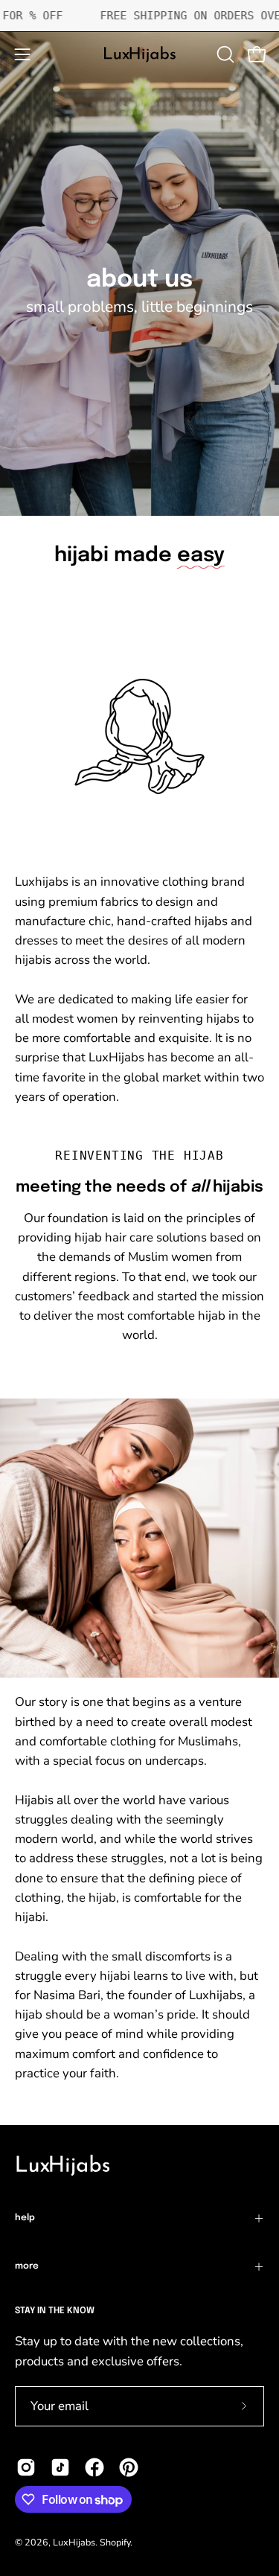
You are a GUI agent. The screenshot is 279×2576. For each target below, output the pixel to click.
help (25, 2218)
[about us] (139, 274)
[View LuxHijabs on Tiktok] (60, 2467)
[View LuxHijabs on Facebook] (94, 2467)
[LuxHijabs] (140, 55)
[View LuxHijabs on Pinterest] (129, 2467)
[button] (224, 54)
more (27, 2266)
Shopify (115, 2542)
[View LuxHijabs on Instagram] (26, 2467)
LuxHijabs (74, 2542)
